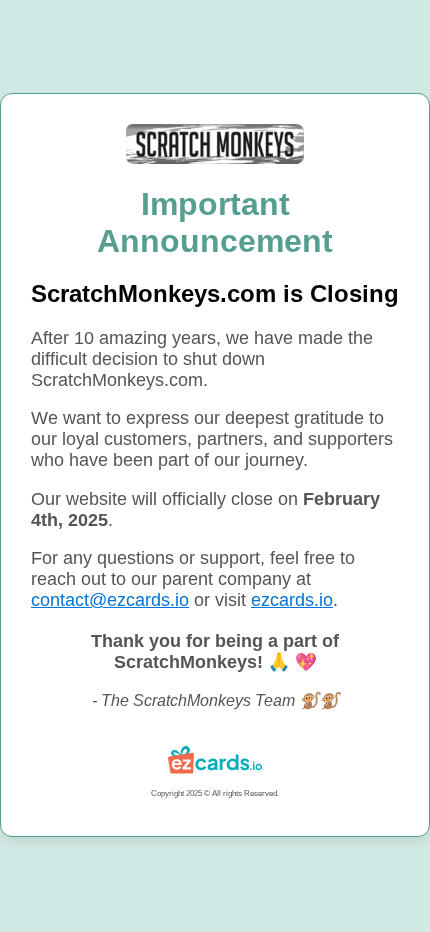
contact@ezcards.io (110, 600)
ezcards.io (292, 600)
